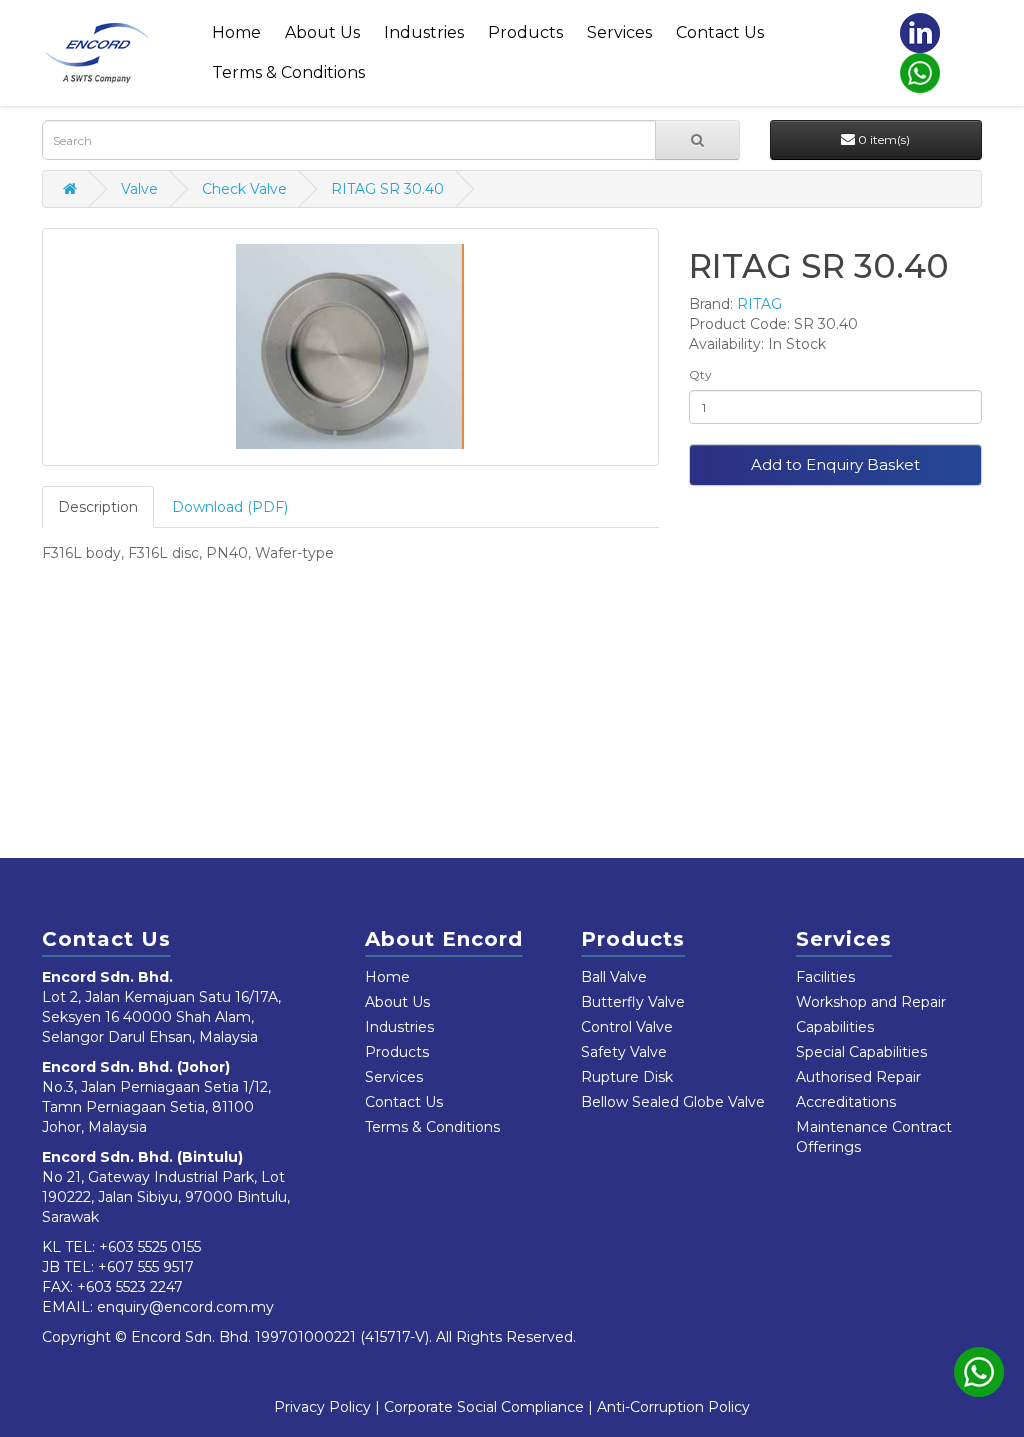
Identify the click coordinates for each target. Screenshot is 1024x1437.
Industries (424, 32)
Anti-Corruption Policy (673, 1407)
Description (98, 507)
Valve (139, 189)
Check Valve (244, 189)
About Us (322, 32)
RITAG (759, 304)
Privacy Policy (322, 1407)
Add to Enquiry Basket (835, 464)
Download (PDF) (230, 507)
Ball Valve (614, 977)
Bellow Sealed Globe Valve (673, 1102)
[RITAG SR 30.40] (350, 347)
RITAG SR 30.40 (387, 189)
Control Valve (627, 1027)
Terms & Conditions (288, 72)
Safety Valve (624, 1052)
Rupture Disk (627, 1077)
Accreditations (846, 1102)
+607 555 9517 (146, 1267)
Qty (700, 374)
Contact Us (720, 32)
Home (236, 32)
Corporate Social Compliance (484, 1407)
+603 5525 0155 (150, 1247)
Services (619, 32)
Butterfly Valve (633, 1002)
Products (525, 32)
